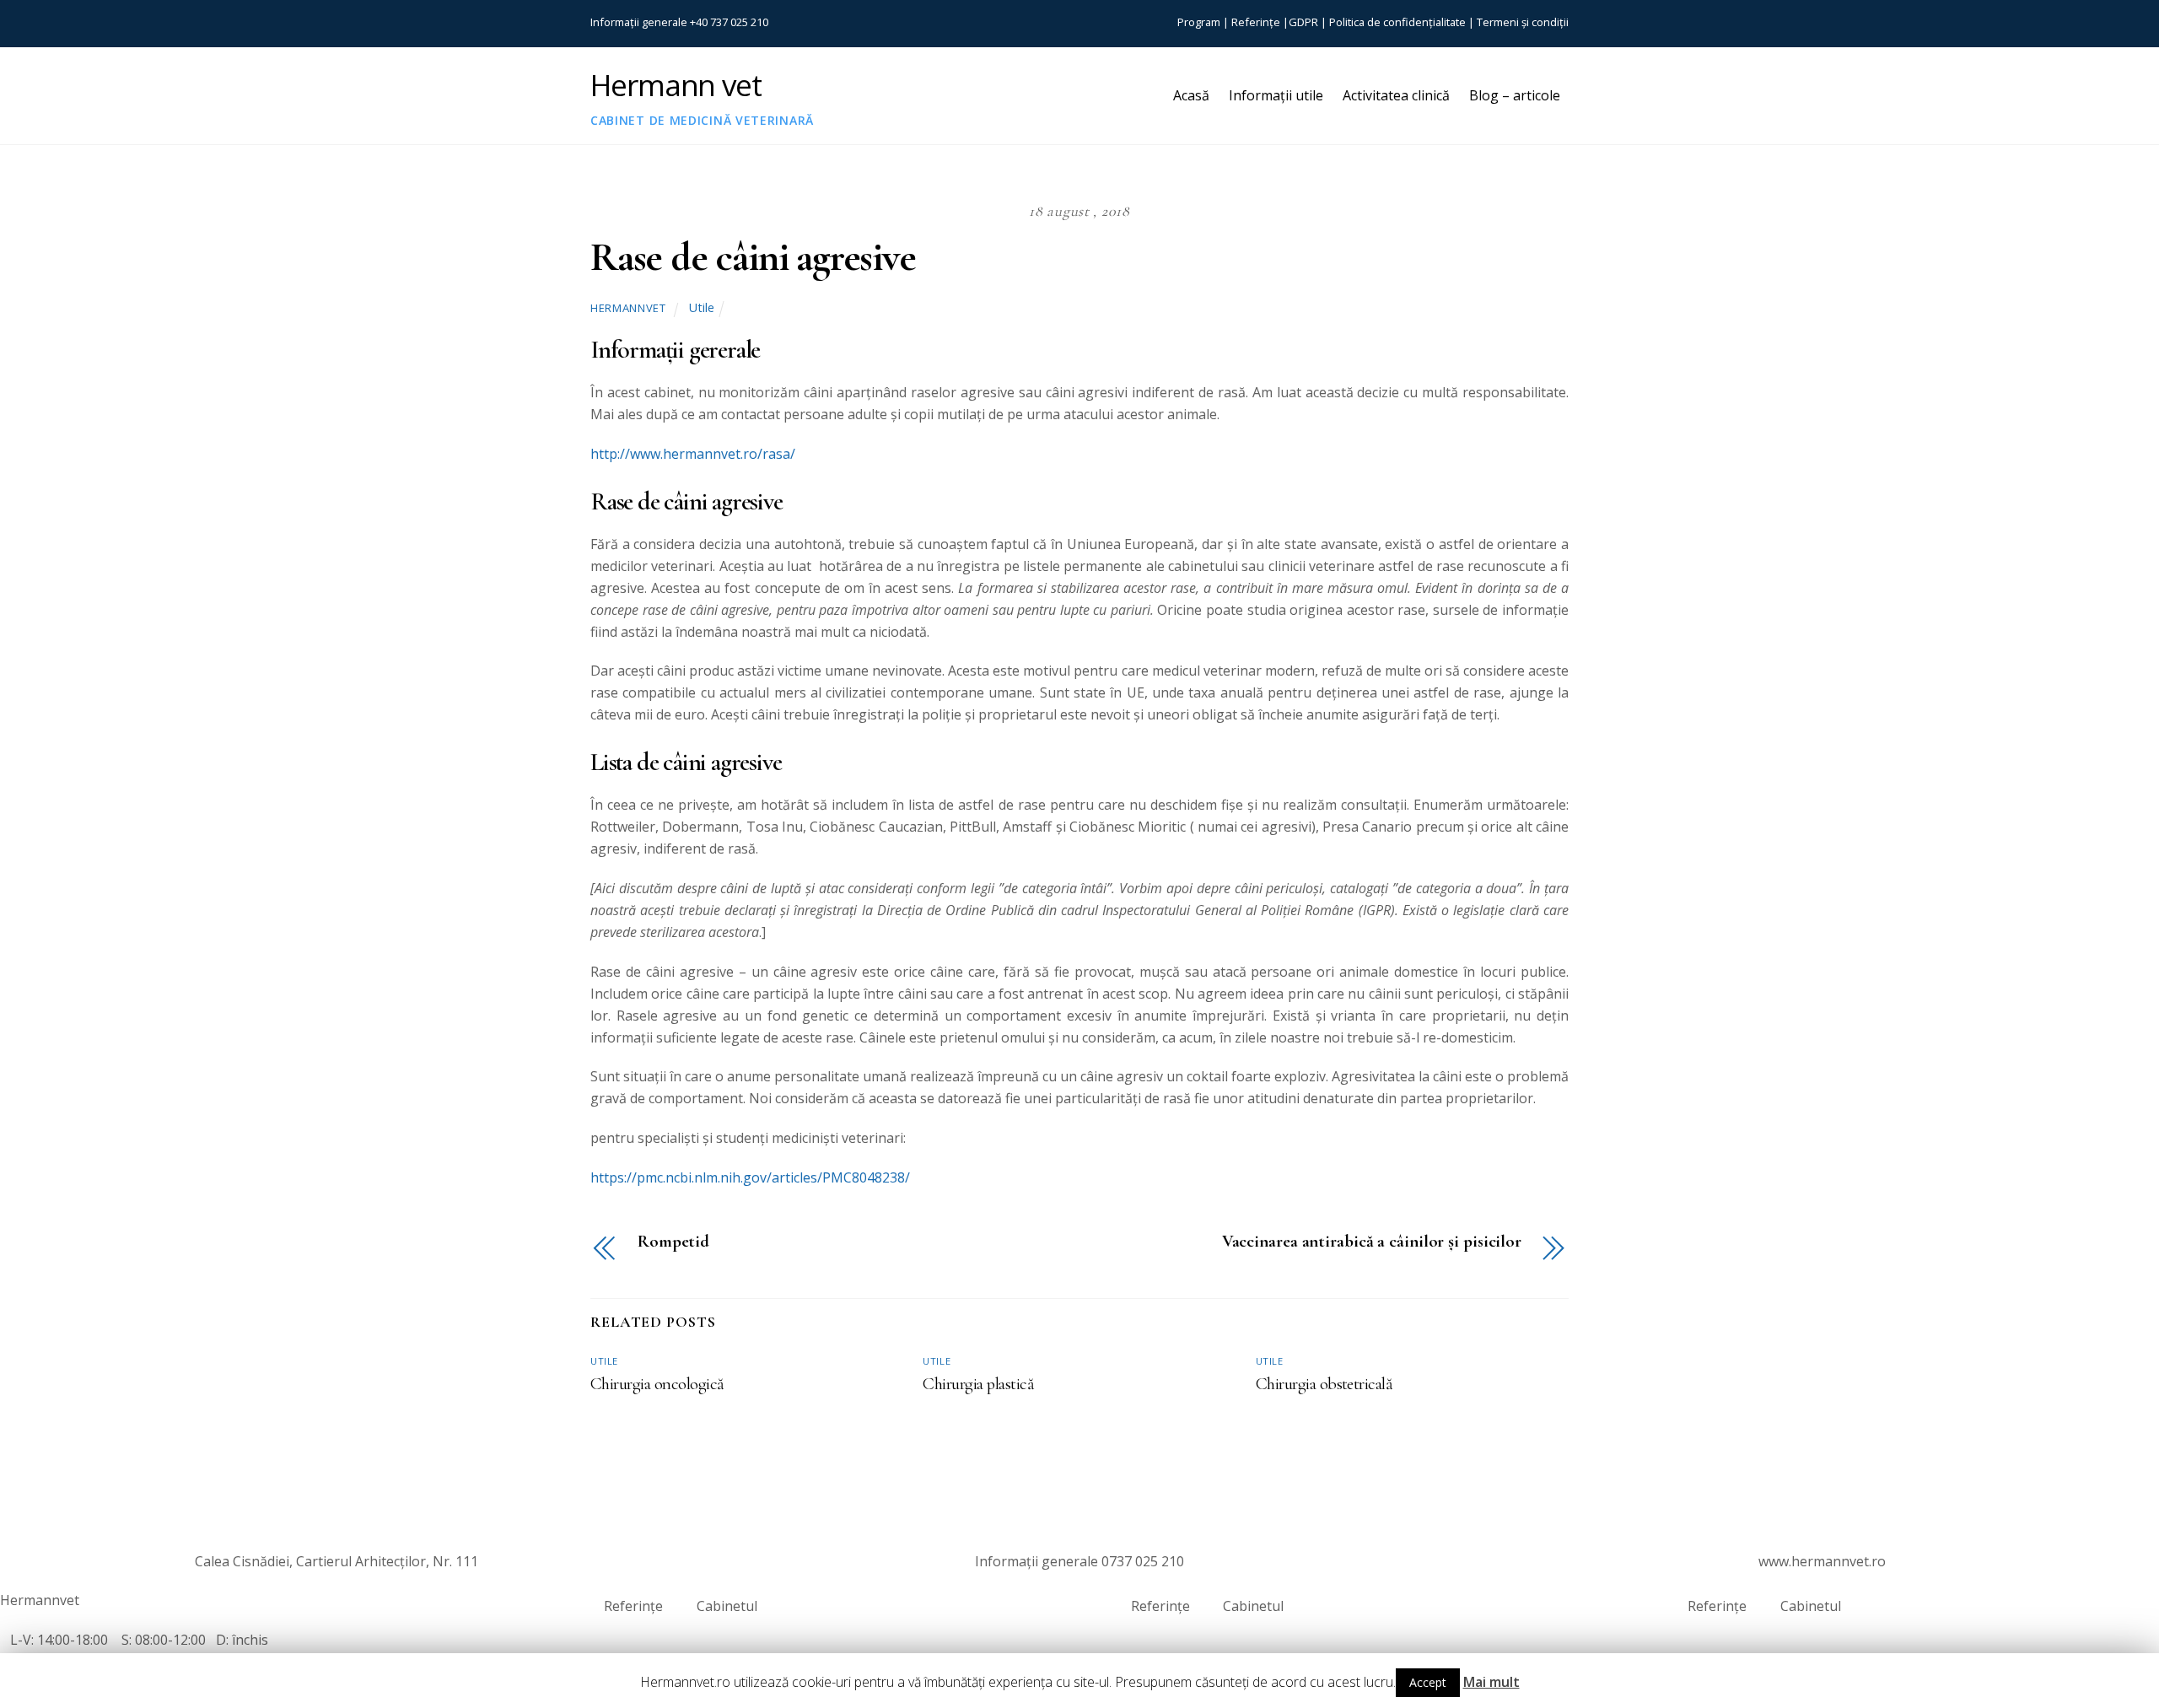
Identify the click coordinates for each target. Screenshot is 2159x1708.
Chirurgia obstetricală (1324, 1384)
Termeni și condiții (1523, 22)
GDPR (1303, 22)
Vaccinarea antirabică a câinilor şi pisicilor (1372, 1242)
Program (1199, 22)
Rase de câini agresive (753, 257)
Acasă (1191, 95)
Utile (702, 307)
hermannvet (628, 308)
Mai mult (1491, 1682)
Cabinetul (727, 1606)
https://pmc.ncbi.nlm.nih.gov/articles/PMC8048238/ (750, 1177)
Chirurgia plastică (978, 1384)
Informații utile (1276, 95)
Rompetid (673, 1242)
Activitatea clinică (1396, 95)
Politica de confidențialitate (1397, 22)
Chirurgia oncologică (657, 1384)
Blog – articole (1515, 95)
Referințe (1256, 22)
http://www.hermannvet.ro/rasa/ (693, 454)
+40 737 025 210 (729, 22)
